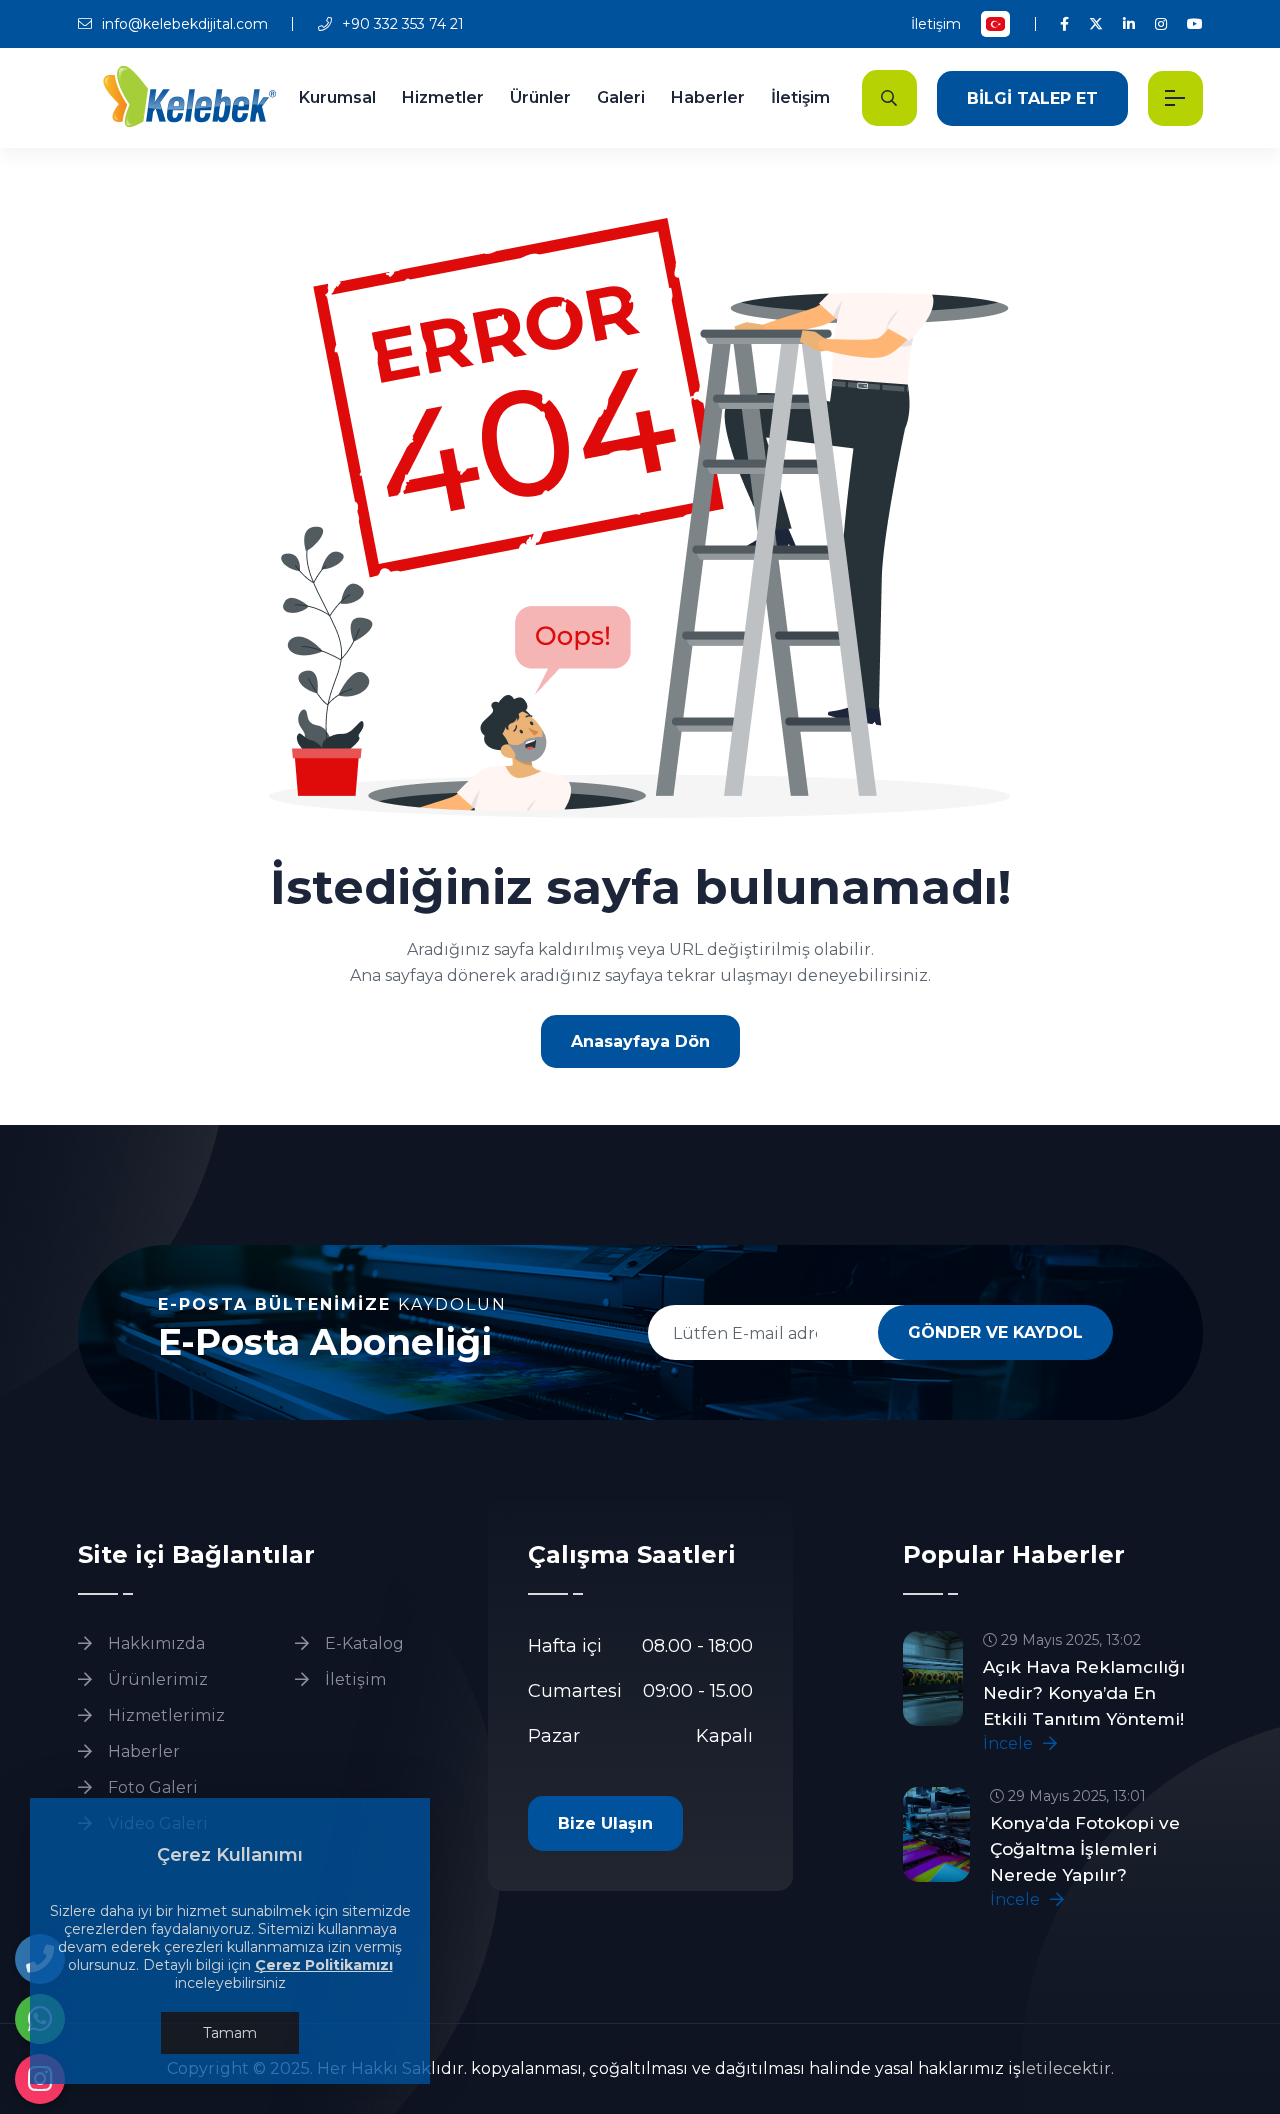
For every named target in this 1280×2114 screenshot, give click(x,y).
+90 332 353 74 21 (401, 24)
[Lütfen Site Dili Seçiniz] (995, 24)
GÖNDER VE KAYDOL (995, 1332)
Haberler (708, 97)
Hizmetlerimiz (164, 1715)
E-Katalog (362, 1643)
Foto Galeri (151, 1787)
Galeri (621, 97)
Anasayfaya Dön (640, 1041)
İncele (1010, 1743)
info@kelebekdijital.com (183, 24)
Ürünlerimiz (156, 1679)
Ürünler (540, 97)
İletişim (936, 24)
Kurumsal (337, 97)
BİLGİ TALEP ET (1032, 98)
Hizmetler (443, 97)
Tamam (230, 2033)
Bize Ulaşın (605, 1823)
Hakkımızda (154, 1643)
